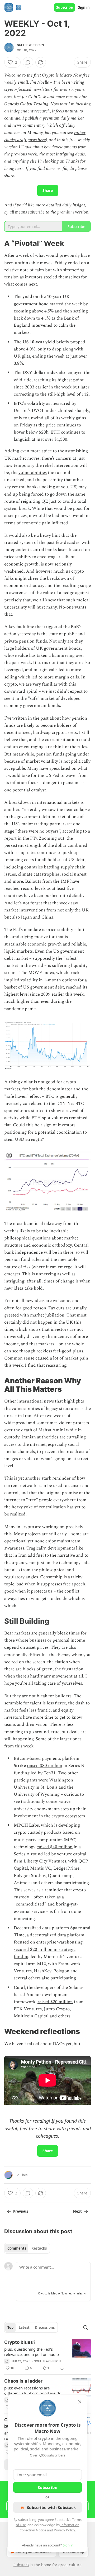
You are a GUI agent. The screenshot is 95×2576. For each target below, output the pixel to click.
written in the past (30, 718)
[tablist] (27, 2248)
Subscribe (65, 7)
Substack (21, 2565)
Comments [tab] (17, 2248)
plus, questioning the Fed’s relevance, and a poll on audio (32, 2352)
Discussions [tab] (45, 2327)
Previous (21, 2211)
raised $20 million (55, 2002)
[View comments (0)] (28, 62)
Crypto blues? (20, 2342)
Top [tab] (10, 2327)
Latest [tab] (24, 2327)
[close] (80, 2402)
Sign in (84, 7)
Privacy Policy (64, 2530)
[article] (47, 2355)
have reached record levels (42, 885)
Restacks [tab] (39, 2248)
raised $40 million (55, 1847)
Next (77, 2211)
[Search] (85, 2327)
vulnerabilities (33, 473)
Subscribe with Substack (51, 2507)
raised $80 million (45, 1766)
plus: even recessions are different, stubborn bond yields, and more (33, 2390)
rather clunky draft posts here (45, 136)
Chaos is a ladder (23, 2381)
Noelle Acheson (30, 45)
